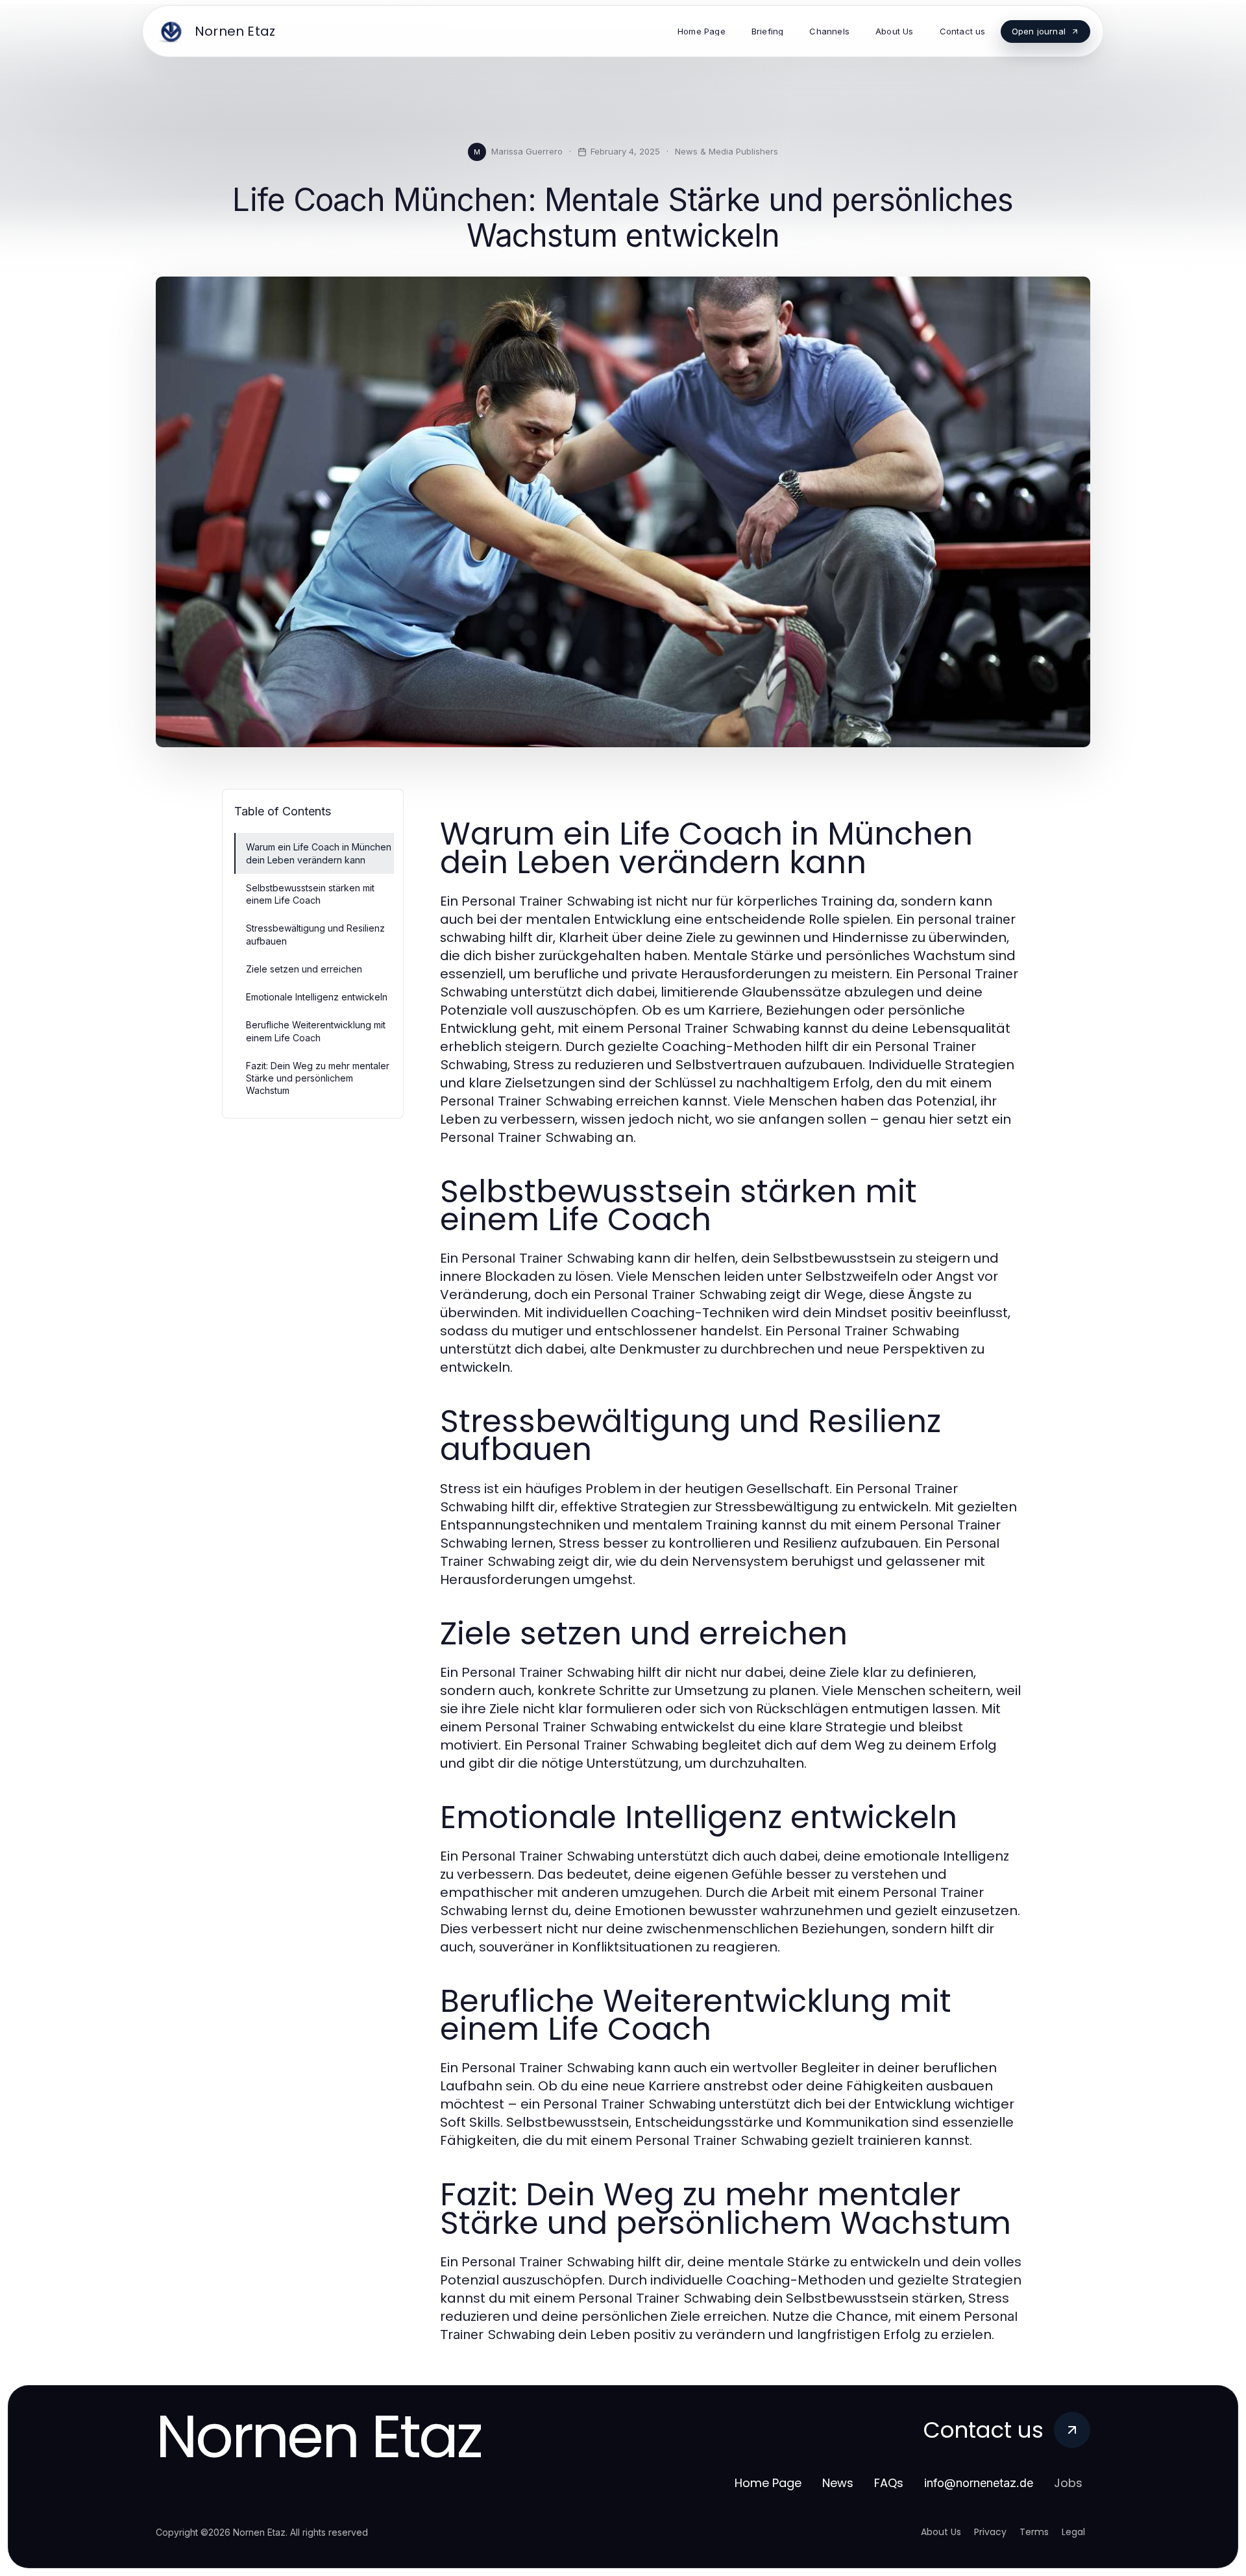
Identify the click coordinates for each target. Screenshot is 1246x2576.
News (838, 2483)
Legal (1073, 2532)
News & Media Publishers (727, 151)
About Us (941, 2532)
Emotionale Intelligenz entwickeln (317, 997)
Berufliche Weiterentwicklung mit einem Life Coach (316, 1031)
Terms (1034, 2532)
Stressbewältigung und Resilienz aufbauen (315, 934)
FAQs (889, 2483)
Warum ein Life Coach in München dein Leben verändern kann (319, 853)
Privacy (990, 2532)
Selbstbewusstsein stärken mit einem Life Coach (310, 894)
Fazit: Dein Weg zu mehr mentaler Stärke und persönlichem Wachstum (318, 1078)
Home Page (768, 2483)
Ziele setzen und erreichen (304, 969)
